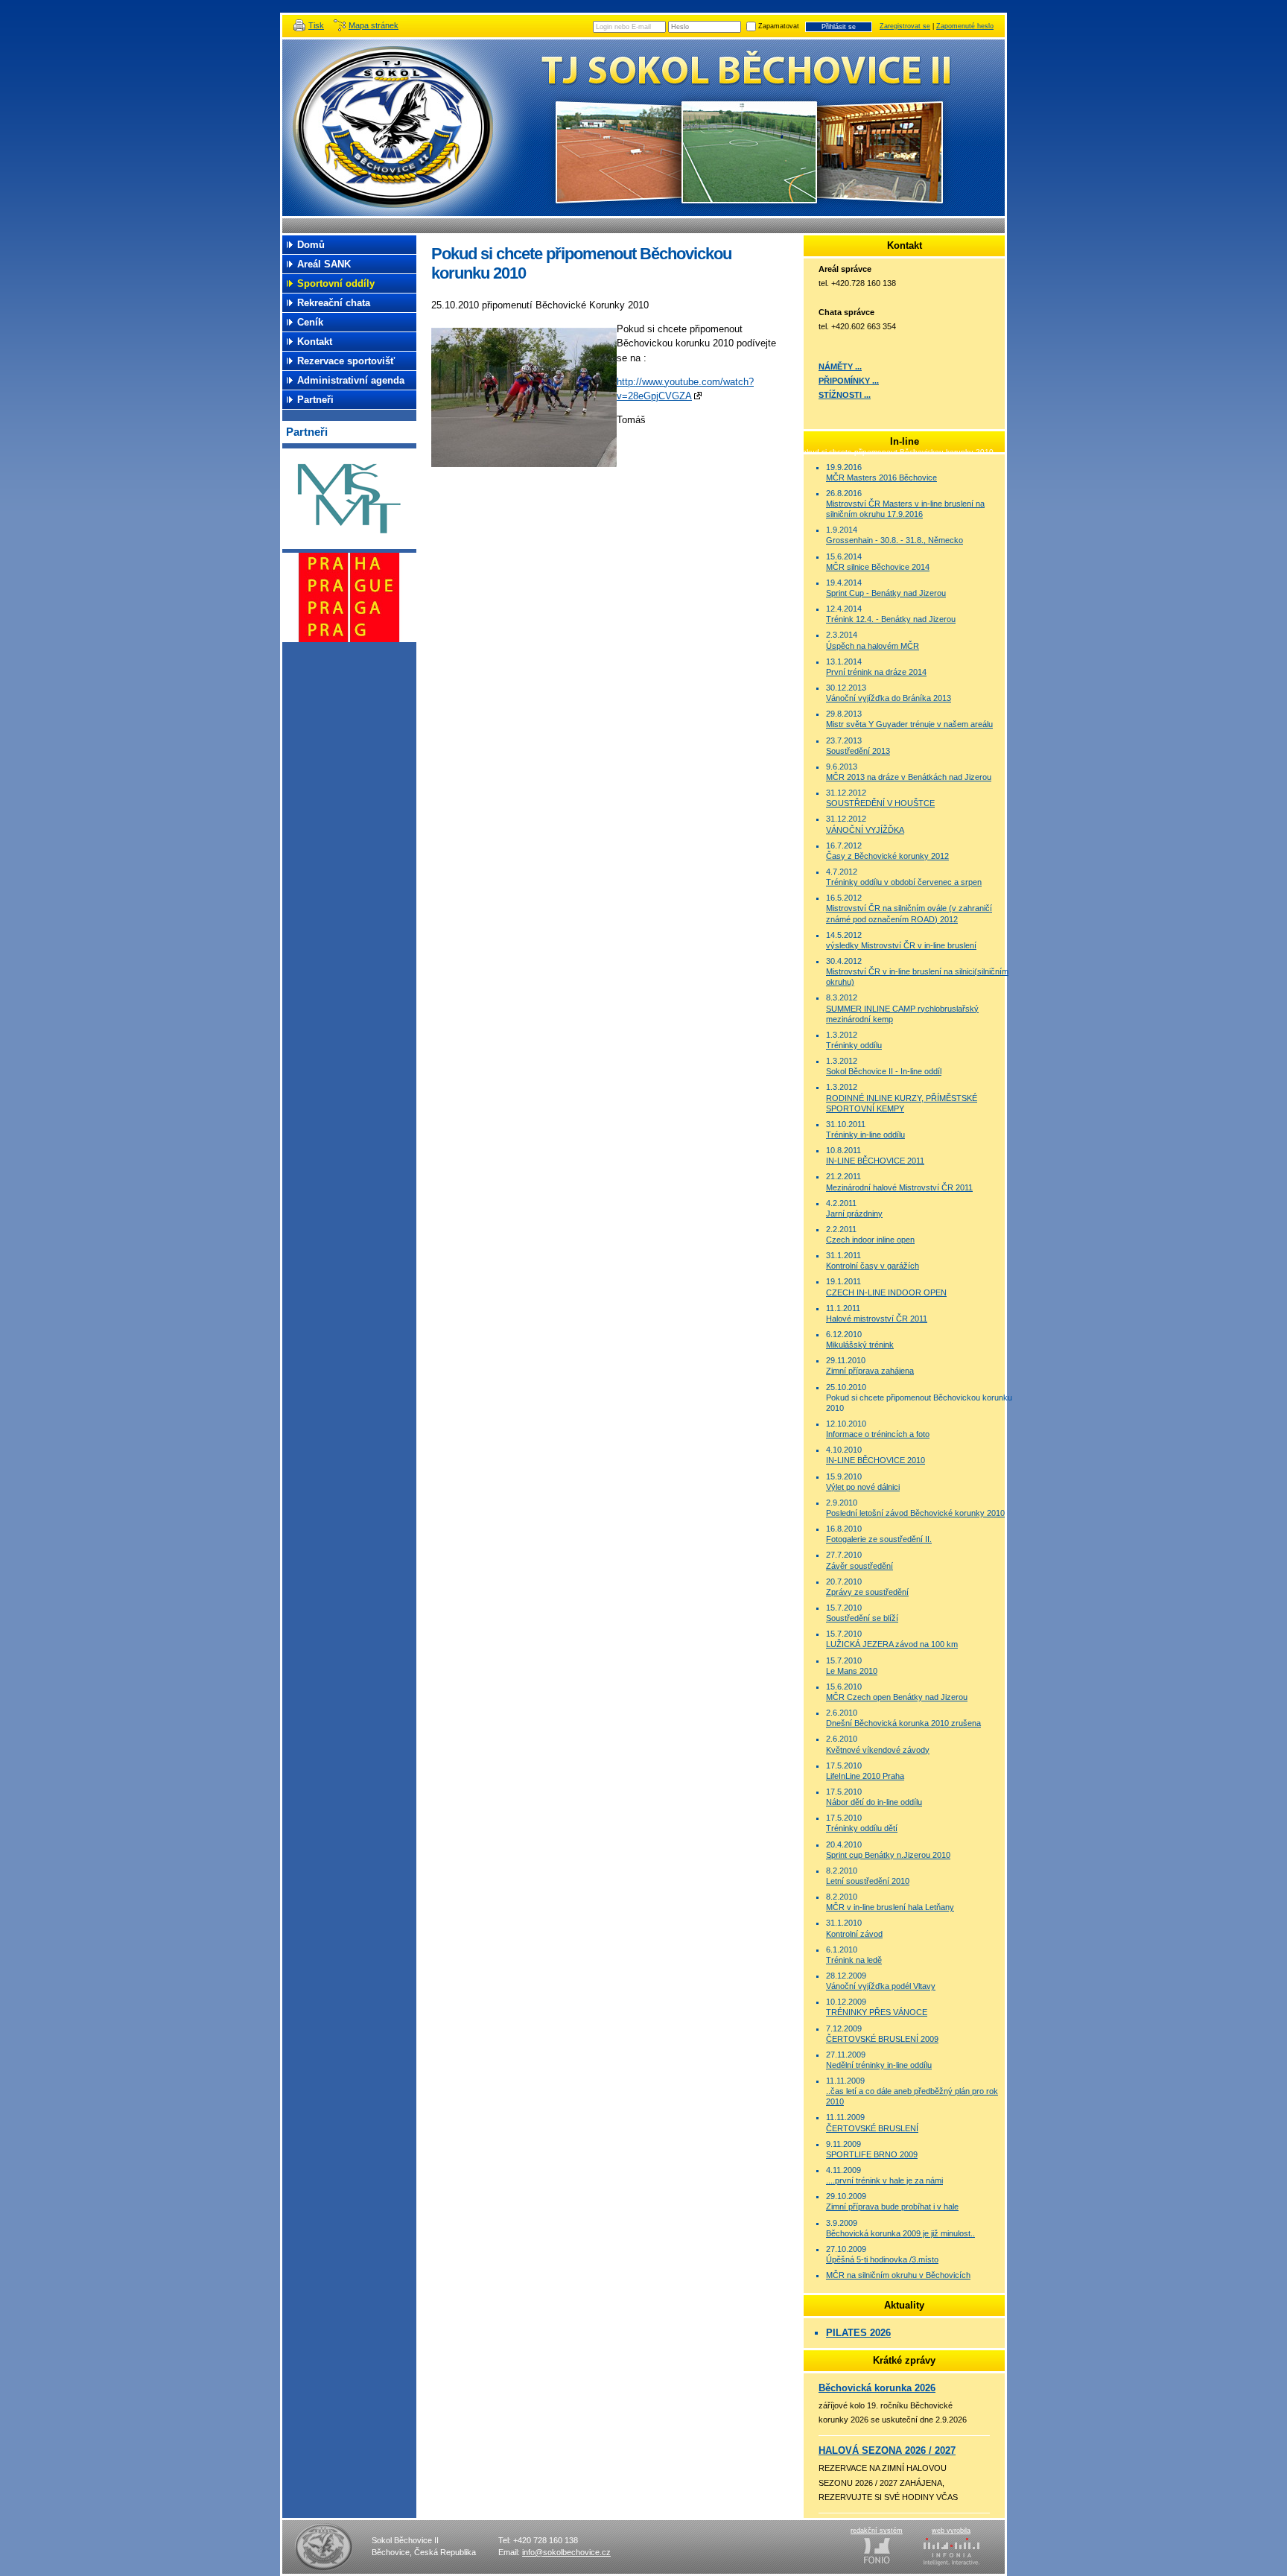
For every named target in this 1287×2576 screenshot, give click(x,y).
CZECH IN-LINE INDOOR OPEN (886, 1292)
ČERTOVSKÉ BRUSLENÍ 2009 (882, 2039)
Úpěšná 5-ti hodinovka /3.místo (882, 2259)
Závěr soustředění (859, 1566)
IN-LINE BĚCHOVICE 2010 (876, 1460)
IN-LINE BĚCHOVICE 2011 (875, 1161)
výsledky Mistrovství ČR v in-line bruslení (901, 945)
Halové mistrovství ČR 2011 (877, 1319)
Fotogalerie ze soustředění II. (879, 1539)
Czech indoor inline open (870, 1240)
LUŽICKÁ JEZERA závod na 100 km (892, 1644)
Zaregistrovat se (905, 26)
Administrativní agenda (351, 380)
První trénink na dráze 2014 (876, 672)
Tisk (316, 25)
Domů (311, 245)
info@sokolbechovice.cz (566, 2552)
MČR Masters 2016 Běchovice (881, 478)
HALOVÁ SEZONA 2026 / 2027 (887, 2450)
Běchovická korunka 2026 (877, 2388)
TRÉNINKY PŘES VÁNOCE (877, 2012)
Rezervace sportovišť (346, 361)
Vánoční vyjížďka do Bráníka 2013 (889, 698)
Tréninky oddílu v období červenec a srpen (904, 882)
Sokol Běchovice (398, 128)
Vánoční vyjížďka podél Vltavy (881, 1986)
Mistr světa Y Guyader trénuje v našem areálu (909, 724)
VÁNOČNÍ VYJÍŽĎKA (865, 830)
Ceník (310, 322)
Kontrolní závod (854, 1934)
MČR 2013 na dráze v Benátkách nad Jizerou (909, 777)
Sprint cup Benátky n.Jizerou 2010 (888, 1855)
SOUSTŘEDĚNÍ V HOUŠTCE (880, 803)
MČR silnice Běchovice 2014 (878, 567)
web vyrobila (951, 2531)
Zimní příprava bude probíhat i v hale (892, 2207)
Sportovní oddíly (730, 452)
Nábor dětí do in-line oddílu (874, 1802)
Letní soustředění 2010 (868, 1881)
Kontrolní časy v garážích (873, 1266)
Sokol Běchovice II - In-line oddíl (884, 1071)
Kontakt (315, 342)
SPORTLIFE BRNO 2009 (872, 2154)
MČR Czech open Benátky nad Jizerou (897, 1697)
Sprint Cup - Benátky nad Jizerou (886, 593)
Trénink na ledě (854, 1960)
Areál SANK (324, 264)
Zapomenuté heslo (965, 26)
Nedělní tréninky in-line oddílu (879, 2065)
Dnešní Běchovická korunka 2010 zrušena (903, 1723)
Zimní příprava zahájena (870, 1371)
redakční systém (877, 2531)
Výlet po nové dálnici (863, 1487)
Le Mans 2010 (852, 1671)
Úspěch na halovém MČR (873, 646)
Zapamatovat (779, 26)
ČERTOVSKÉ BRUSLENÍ (872, 2128)
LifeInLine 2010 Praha (865, 1776)
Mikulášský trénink (860, 1345)
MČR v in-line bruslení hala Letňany (890, 1907)
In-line (778, 452)
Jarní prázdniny (854, 1214)
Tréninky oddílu (854, 1045)
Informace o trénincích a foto (878, 1434)
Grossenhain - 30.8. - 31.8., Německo (894, 540)
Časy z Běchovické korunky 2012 (887, 856)
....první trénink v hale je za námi (884, 2180)
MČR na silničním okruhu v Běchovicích (898, 2275)
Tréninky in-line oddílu (865, 1135)
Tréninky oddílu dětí (862, 1828)
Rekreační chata (334, 303)
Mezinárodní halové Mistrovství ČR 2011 (899, 1187)
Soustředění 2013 (858, 751)
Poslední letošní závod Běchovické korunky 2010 (915, 1513)
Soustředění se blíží (862, 1618)
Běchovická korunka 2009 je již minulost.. (900, 2233)
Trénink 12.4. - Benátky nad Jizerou (891, 619)
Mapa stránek (374, 25)
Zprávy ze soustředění (867, 1592)
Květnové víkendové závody (878, 1750)
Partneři (315, 400)
